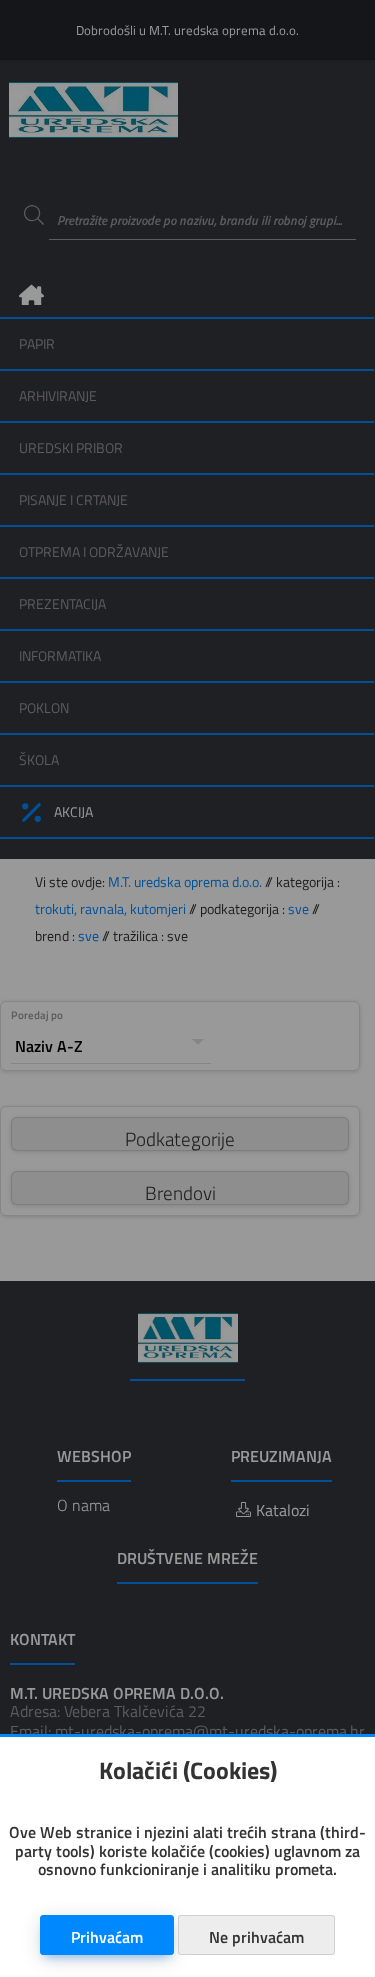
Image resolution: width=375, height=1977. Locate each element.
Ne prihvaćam (256, 1937)
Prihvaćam (107, 1937)
